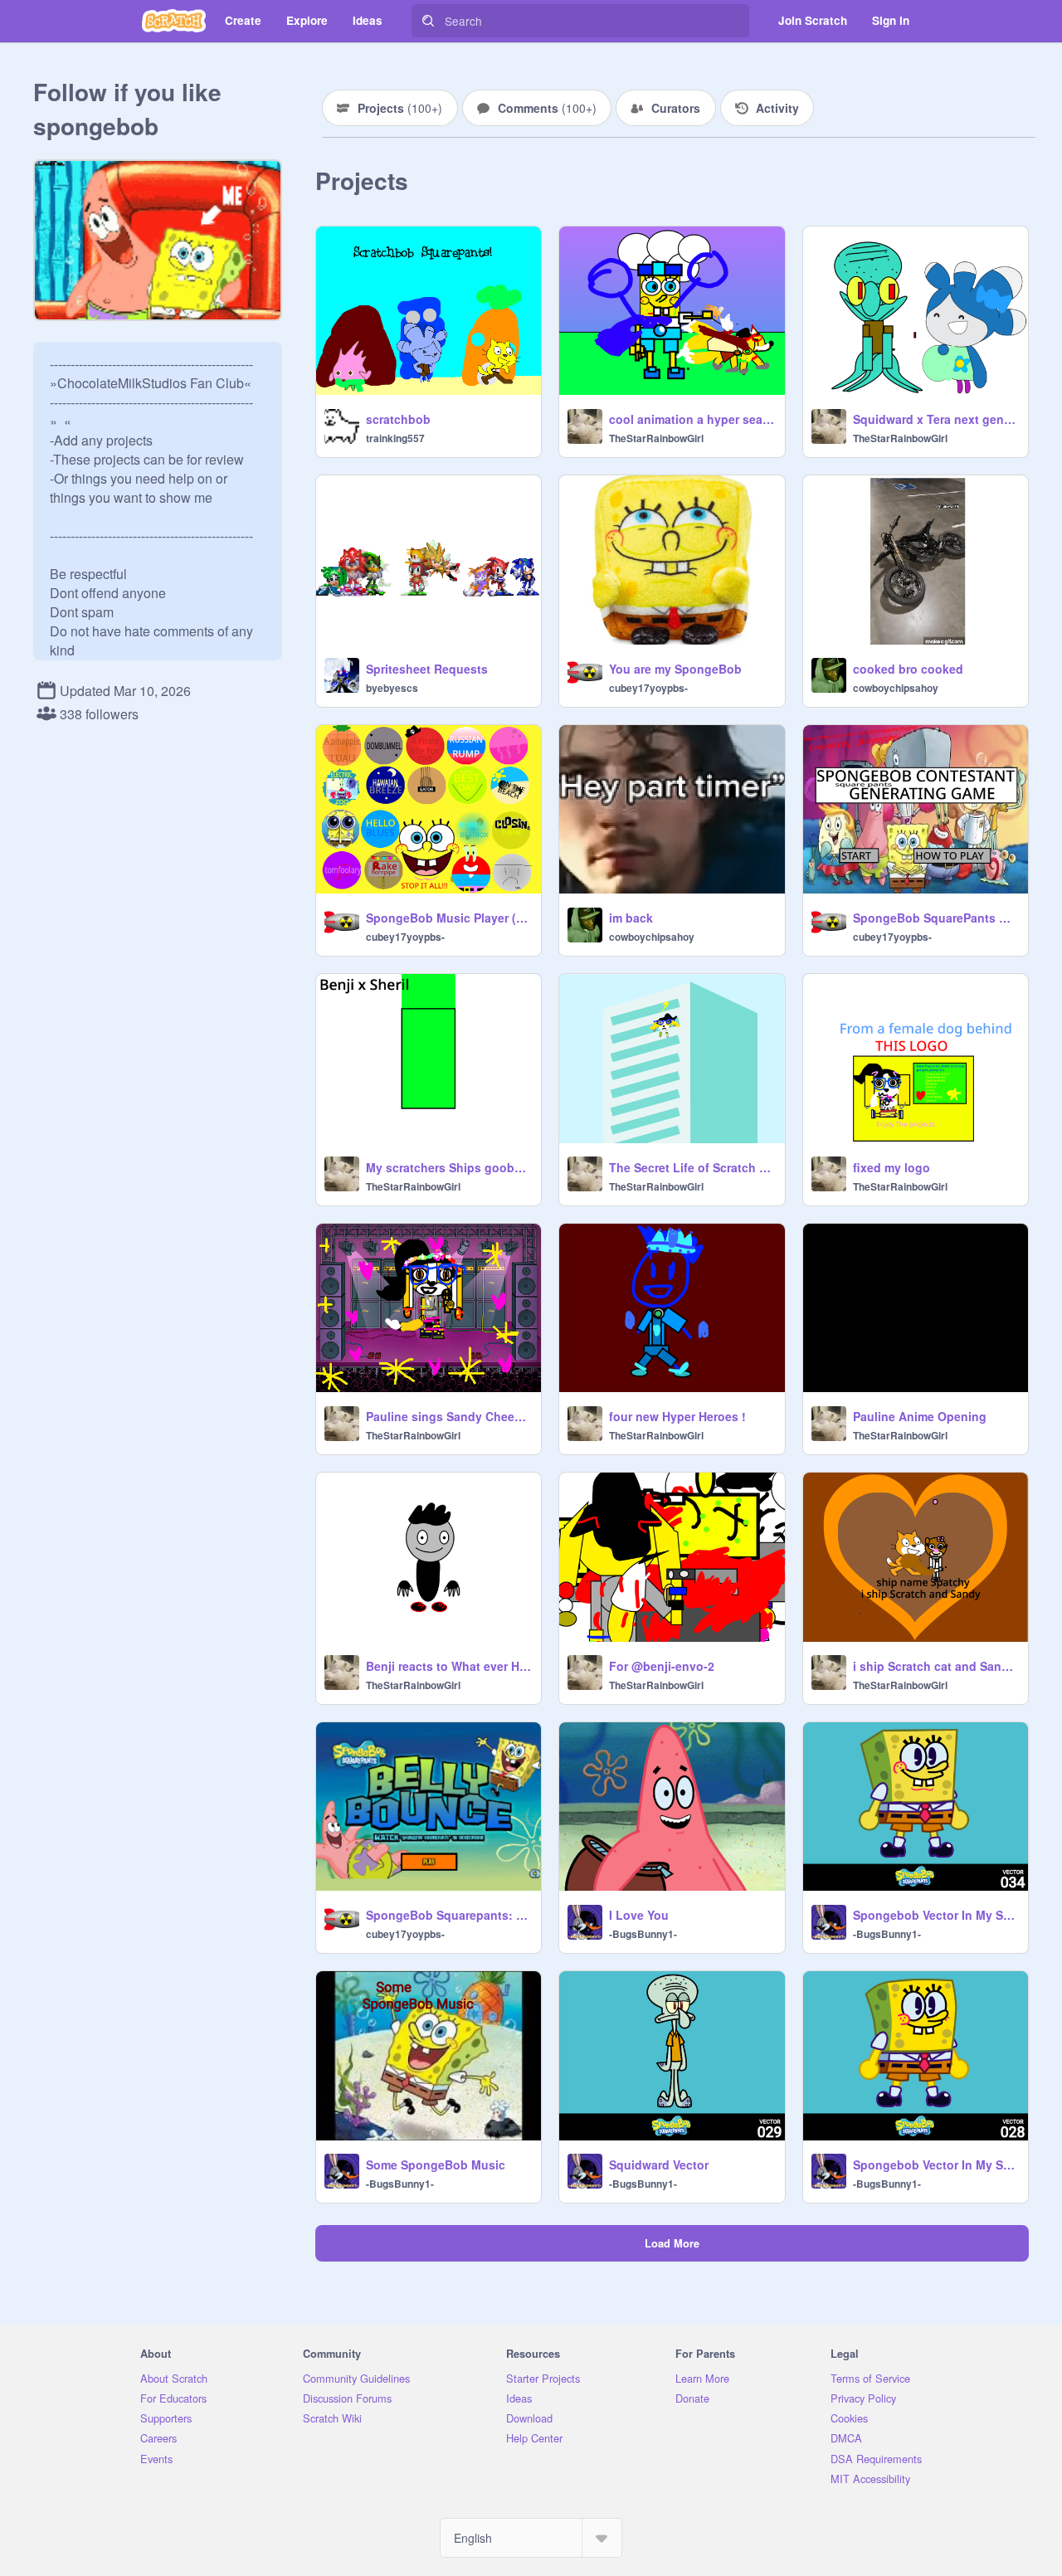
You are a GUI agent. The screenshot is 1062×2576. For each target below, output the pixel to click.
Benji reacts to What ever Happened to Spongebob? (448, 1666)
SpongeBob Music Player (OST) (448, 918)
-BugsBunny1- (643, 1934)
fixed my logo (891, 1167)
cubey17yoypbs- (648, 688)
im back (631, 918)
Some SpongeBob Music (436, 2165)
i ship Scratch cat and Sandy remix (935, 1666)
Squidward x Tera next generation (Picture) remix (935, 419)
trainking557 (395, 438)
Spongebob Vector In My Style (935, 2165)
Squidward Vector (659, 2165)
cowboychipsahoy (896, 688)
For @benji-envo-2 (662, 1666)
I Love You (639, 1915)
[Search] (428, 21)
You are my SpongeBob (675, 669)
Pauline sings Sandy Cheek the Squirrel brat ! (448, 1416)
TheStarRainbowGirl (656, 438)
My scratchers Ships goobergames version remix (448, 1167)
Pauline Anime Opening (920, 1416)
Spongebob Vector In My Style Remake (935, 1915)
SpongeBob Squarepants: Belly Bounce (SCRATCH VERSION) (448, 1915)
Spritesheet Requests (427, 669)
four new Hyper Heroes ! (677, 1416)
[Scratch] (174, 21)
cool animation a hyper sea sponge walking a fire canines (692, 419)
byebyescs (392, 688)
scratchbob (398, 419)
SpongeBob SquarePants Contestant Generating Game (935, 918)
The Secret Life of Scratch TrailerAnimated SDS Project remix (692, 1167)
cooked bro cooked (908, 669)
